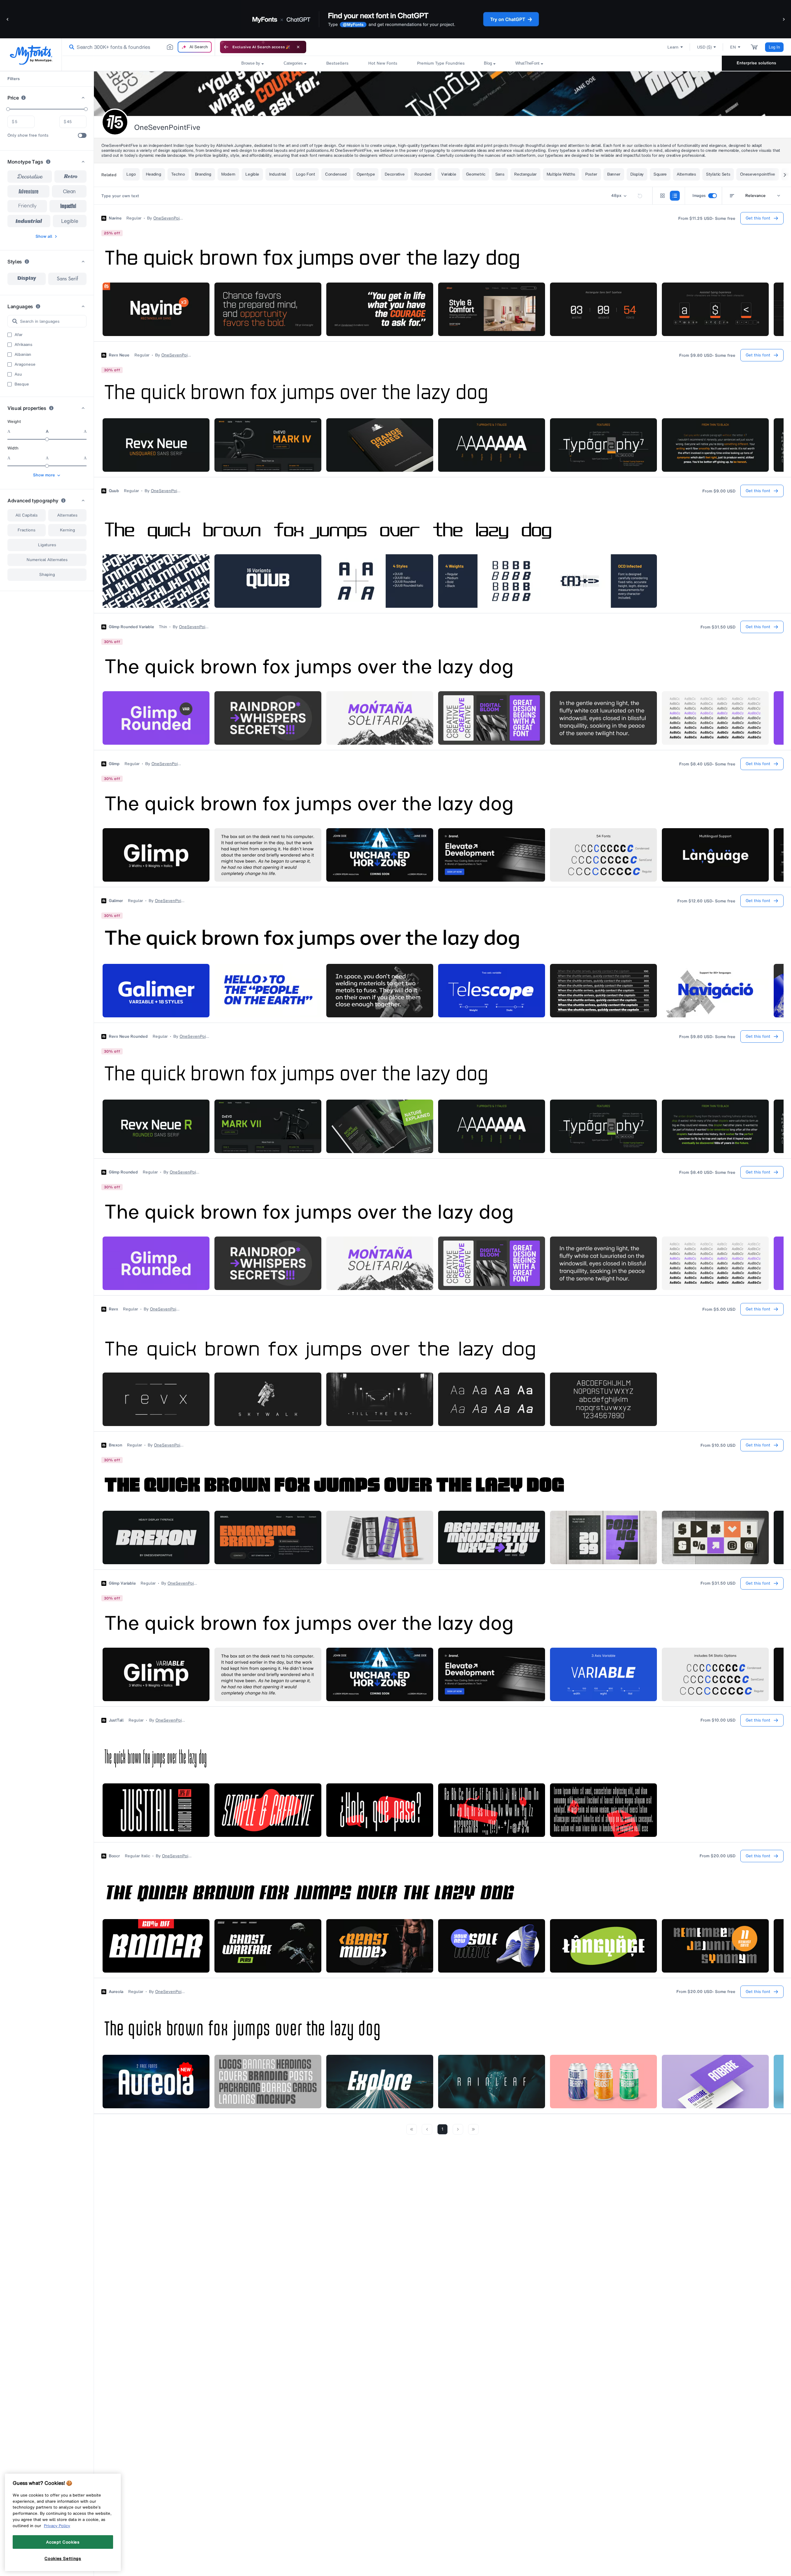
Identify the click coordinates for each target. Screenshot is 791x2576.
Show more (44, 475)
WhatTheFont (527, 63)
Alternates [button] (67, 515)
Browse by (251, 63)
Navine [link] (115, 218)
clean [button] (69, 191)
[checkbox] (82, 135)
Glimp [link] (114, 764)
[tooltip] (23, 98)
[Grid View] (662, 196)
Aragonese (25, 364)
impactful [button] (68, 206)
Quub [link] (114, 491)
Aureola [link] (116, 1992)
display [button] (27, 279)
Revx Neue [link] (119, 355)
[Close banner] (298, 47)
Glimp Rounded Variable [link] (131, 627)
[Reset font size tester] (640, 196)
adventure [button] (29, 191)
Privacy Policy (57, 2526)
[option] (27, 279)
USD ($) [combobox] (704, 47)
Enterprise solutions (756, 63)
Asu (18, 374)
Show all (44, 236)
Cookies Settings (63, 2558)
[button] (8, 19)
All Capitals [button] (27, 515)
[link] (70, 47)
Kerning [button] (68, 530)
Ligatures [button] (47, 545)
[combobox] (138, 47)
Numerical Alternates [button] (47, 560)
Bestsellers (337, 63)
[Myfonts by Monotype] (31, 55)
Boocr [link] (114, 1856)
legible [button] (70, 221)
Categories (293, 63)
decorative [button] (30, 177)
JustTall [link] (116, 1720)
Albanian (23, 355)
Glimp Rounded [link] (123, 1172)
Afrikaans (23, 345)
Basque (22, 384)
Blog (488, 63)
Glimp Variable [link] (122, 1583)
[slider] (8, 109)
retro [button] (71, 177)
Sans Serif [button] (67, 279)
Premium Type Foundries (441, 63)
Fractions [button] (27, 530)
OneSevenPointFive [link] (169, 218)
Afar (19, 335)
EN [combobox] (733, 47)
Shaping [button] (47, 575)
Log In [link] (774, 47)
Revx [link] (113, 1309)
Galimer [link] (116, 901)
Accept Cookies (63, 2542)
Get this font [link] (758, 218)
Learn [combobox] (673, 47)
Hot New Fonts (383, 63)
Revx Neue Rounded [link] (128, 1037)
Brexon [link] (115, 1445)
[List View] (675, 196)
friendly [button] (27, 206)
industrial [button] (29, 221)
